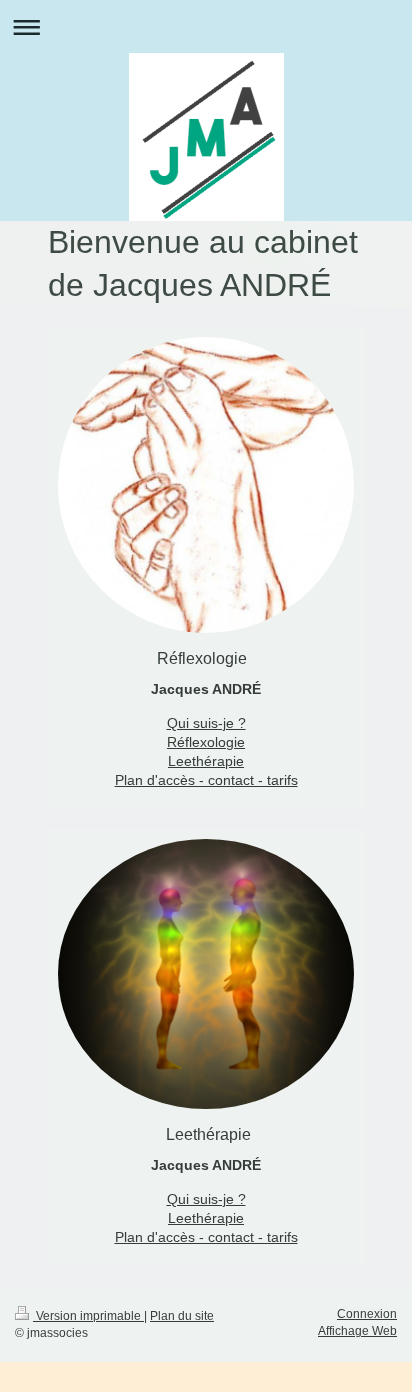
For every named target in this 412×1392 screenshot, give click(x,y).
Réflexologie (206, 742)
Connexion (367, 1314)
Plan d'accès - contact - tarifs (206, 780)
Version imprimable (88, 1316)
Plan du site (182, 1316)
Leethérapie (206, 761)
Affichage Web (357, 1331)
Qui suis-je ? (206, 723)
